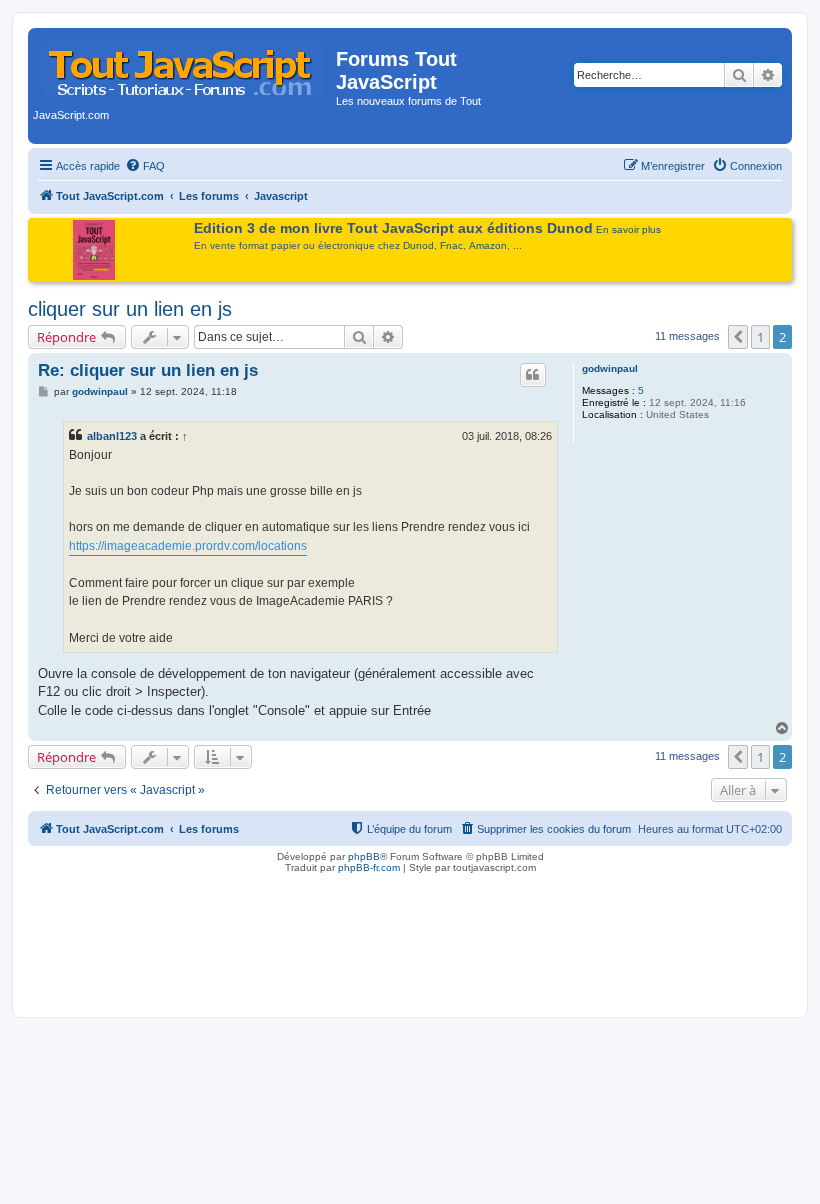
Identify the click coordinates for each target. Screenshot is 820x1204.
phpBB (364, 856)
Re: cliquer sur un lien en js (148, 370)
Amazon (488, 245)
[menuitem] (145, 166)
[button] (738, 337)
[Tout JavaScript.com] (184, 65)
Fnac (451, 245)
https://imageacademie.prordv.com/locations (188, 546)
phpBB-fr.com (369, 867)
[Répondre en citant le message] (533, 375)
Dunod (418, 245)
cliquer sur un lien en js (130, 309)
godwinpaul (610, 368)
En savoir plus (628, 229)
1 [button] (760, 337)
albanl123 (112, 436)
